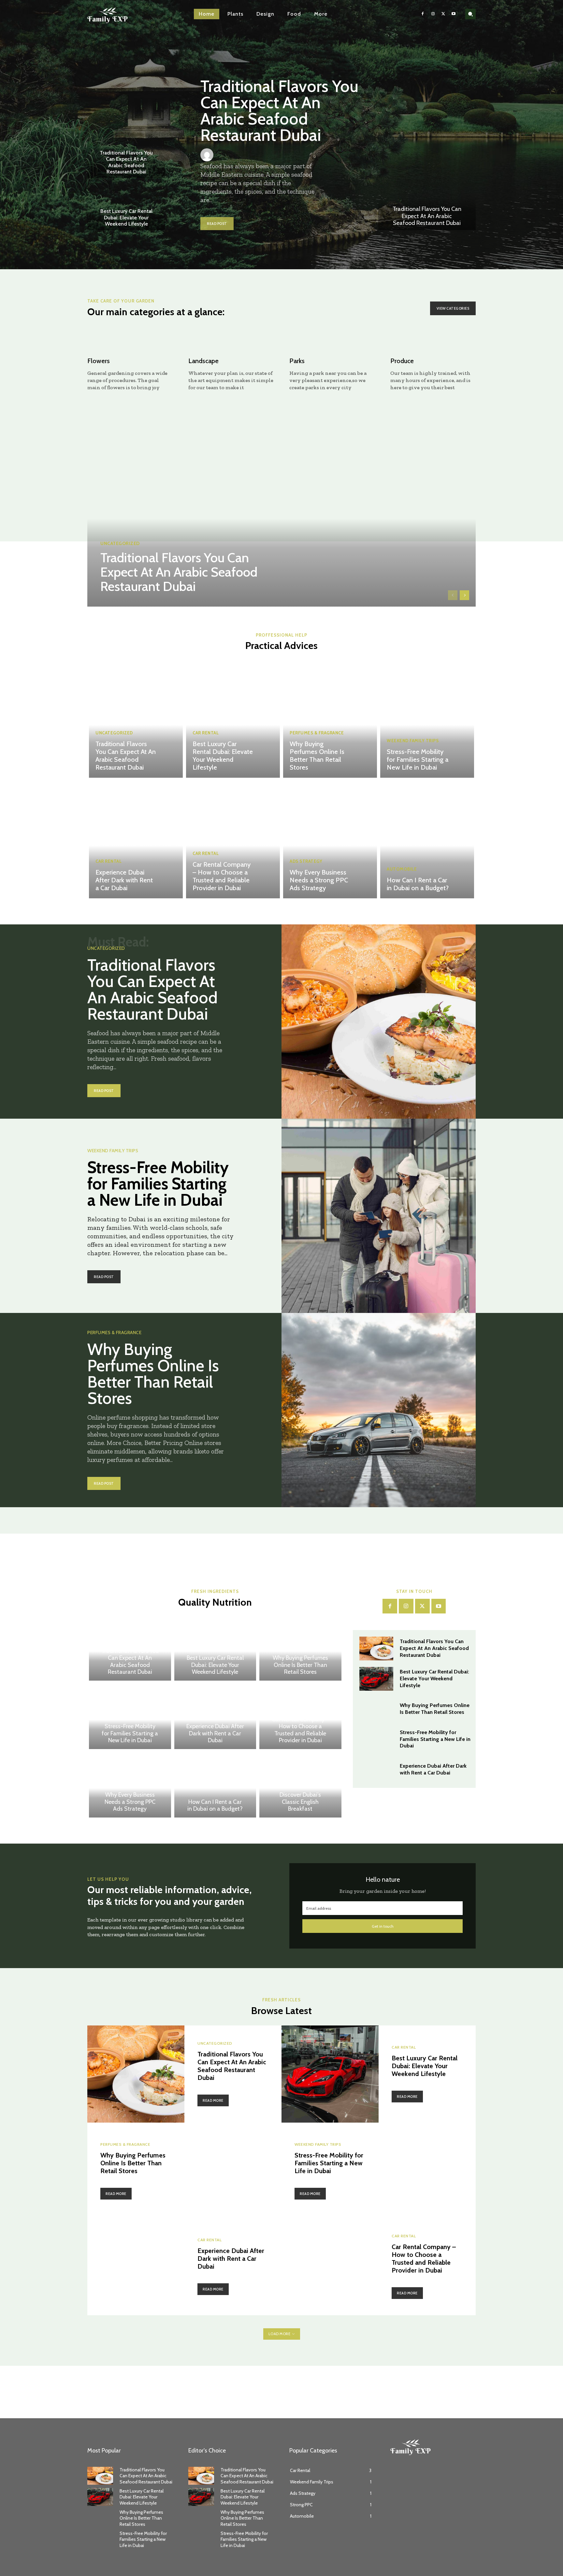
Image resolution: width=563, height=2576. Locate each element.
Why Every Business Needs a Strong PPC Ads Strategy (319, 880)
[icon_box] (130, 363)
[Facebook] (423, 14)
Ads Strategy (306, 861)
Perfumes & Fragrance (317, 733)
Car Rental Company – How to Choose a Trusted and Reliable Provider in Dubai (222, 876)
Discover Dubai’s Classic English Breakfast (300, 1802)
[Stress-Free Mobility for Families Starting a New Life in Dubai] (427, 719)
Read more (213, 2100)
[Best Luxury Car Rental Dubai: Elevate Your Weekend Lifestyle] (126, 207)
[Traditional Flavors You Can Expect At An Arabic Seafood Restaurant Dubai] (427, 194)
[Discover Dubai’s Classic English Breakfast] (300, 1785)
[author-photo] (209, 155)
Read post (217, 224)
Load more (280, 2334)
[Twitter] (443, 14)
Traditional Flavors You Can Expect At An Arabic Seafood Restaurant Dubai (126, 162)
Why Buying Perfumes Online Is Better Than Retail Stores (317, 756)
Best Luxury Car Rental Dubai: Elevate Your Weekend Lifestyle (126, 217)
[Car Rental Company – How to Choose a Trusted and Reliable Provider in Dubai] (233, 840)
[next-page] (464, 595)
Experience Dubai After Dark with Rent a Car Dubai (124, 880)
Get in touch (383, 1926)
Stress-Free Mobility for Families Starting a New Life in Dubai (418, 759)
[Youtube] (454, 14)
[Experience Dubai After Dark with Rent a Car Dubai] (136, 840)
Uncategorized (120, 543)
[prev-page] (453, 595)
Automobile (402, 869)
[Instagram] (433, 14)
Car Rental (206, 733)
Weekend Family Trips (413, 741)
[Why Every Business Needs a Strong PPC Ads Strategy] (330, 840)
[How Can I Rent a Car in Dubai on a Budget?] (427, 840)
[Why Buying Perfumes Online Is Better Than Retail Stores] (330, 719)
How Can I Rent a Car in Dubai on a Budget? (418, 884)
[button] (470, 14)
